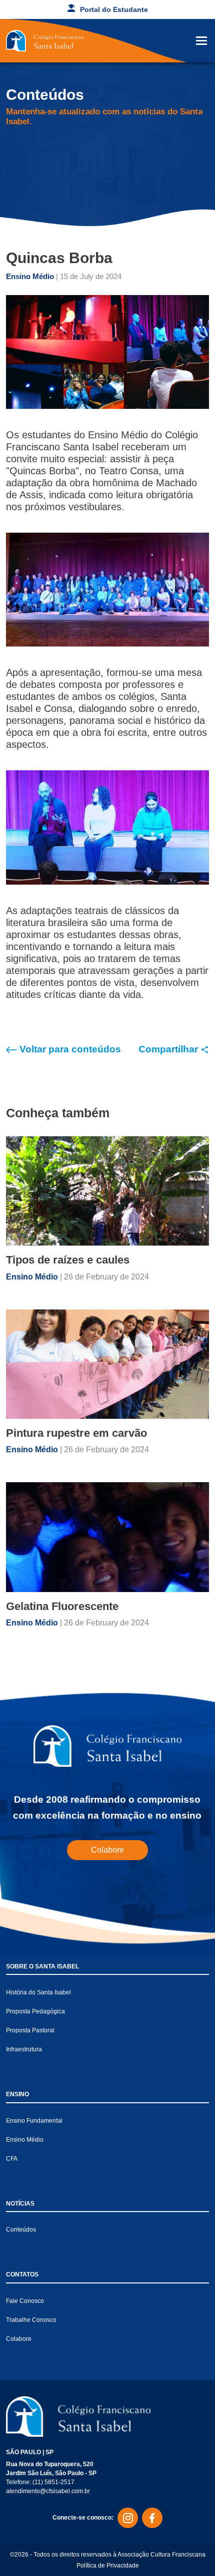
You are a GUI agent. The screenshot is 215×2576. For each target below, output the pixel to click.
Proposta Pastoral (30, 2030)
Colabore (107, 1850)
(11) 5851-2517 (53, 2482)
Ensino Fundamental (34, 2121)
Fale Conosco (25, 2301)
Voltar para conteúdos (69, 1049)
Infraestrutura (24, 2049)
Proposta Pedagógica (35, 2011)
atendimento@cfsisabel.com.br (48, 2491)
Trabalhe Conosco (31, 2320)
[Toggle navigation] (201, 41)
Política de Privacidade (108, 2566)
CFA (12, 2159)
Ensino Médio (31, 276)
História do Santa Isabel (38, 1992)
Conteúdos (21, 2230)
